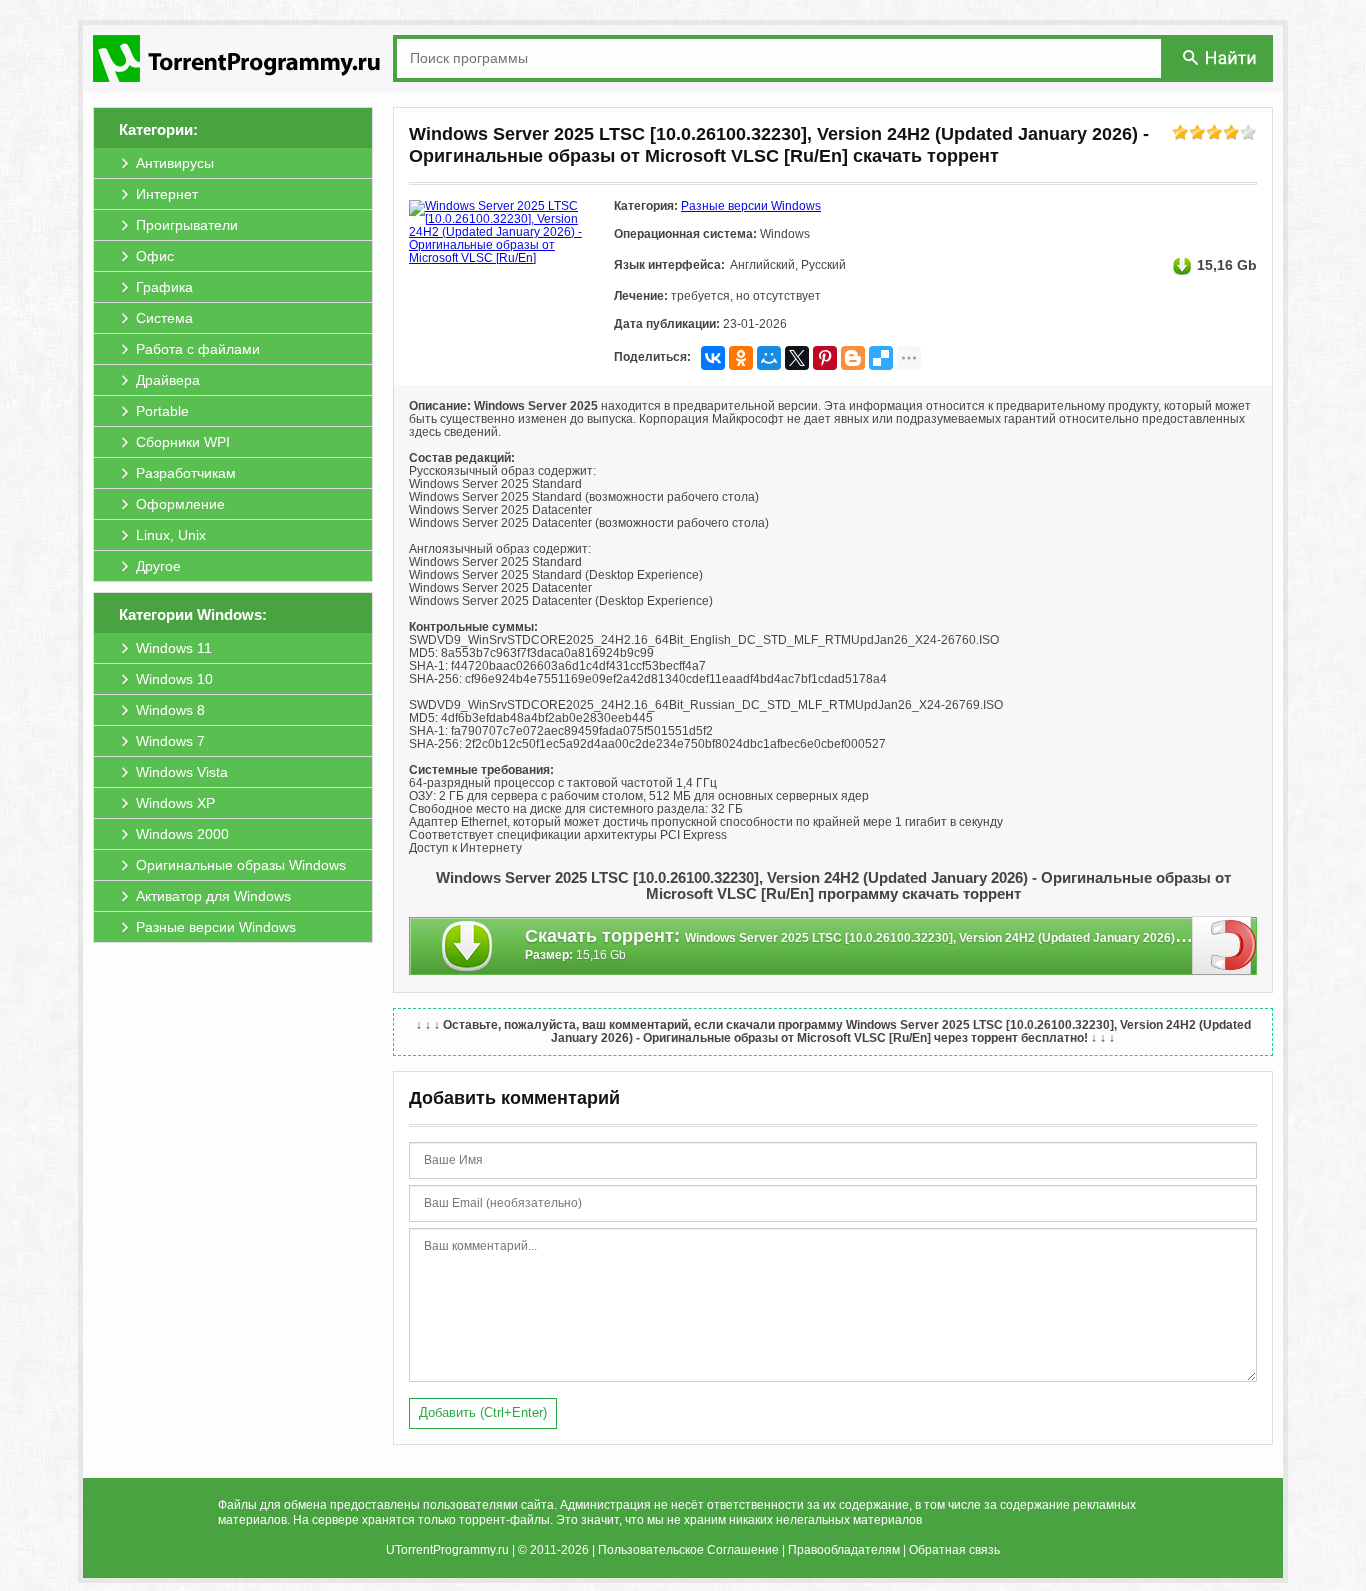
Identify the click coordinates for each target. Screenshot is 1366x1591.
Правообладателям (844, 1550)
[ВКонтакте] (713, 358)
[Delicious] (881, 358)
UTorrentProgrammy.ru (447, 1550)
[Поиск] (1221, 57)
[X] (797, 358)
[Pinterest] (825, 358)
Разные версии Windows (751, 206)
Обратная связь (954, 1550)
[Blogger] (853, 358)
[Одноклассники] (741, 358)
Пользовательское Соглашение (688, 1550)
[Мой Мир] (769, 358)
